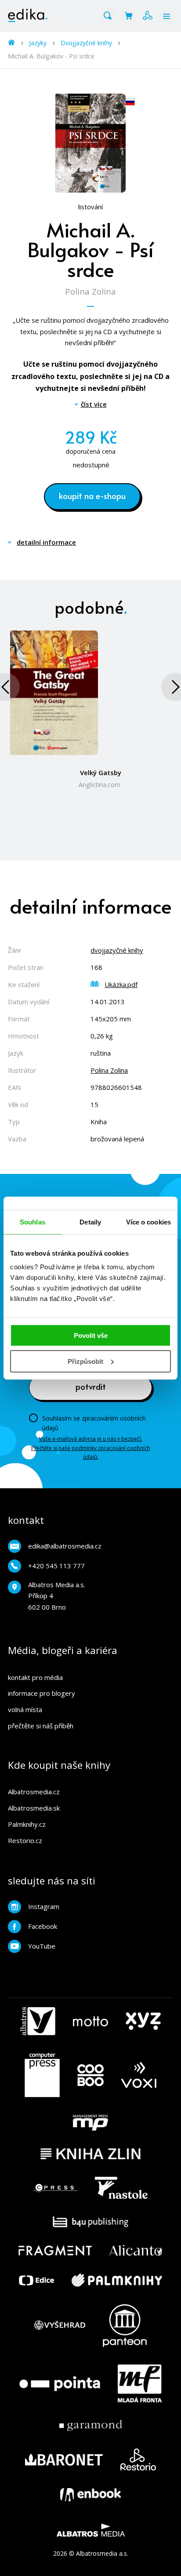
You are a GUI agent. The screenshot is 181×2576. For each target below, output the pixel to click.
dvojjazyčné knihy (117, 950)
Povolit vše (91, 1335)
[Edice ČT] (36, 2280)
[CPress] (55, 2188)
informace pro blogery (42, 1693)
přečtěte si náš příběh (41, 1726)
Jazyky (38, 43)
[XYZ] (143, 2021)
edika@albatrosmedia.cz (65, 1546)
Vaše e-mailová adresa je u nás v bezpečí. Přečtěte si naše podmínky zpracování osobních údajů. (91, 1448)
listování (90, 207)
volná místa (25, 1709)
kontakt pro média (35, 1677)
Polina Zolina (90, 291)
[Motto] (90, 2021)
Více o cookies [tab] (148, 1222)
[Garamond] (91, 2425)
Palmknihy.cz (27, 1824)
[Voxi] (139, 2075)
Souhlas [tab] (33, 1222)
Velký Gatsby (101, 772)
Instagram (44, 1906)
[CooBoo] (90, 2075)
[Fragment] (55, 2250)
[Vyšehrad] (60, 2326)
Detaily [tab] (90, 1222)
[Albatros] (38, 2021)
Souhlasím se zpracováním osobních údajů (94, 1423)
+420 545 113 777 (56, 1566)
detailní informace (46, 542)
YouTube (42, 1946)
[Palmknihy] (117, 2280)
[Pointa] (60, 2383)
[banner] (28, 15)
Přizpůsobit (85, 1361)
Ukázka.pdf (121, 984)
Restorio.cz (25, 1840)
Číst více (94, 404)
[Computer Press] (42, 2075)
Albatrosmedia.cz (34, 1792)
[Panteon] (125, 2326)
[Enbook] (90, 2495)
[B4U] (91, 2222)
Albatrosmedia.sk (34, 1808)
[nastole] (121, 2188)
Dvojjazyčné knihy (86, 43)
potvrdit (91, 1386)
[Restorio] (138, 2459)
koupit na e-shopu (92, 496)
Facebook (43, 1926)
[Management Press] (90, 2123)
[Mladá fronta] (140, 2383)
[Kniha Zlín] (90, 2154)
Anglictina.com (100, 785)
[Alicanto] (136, 2250)
